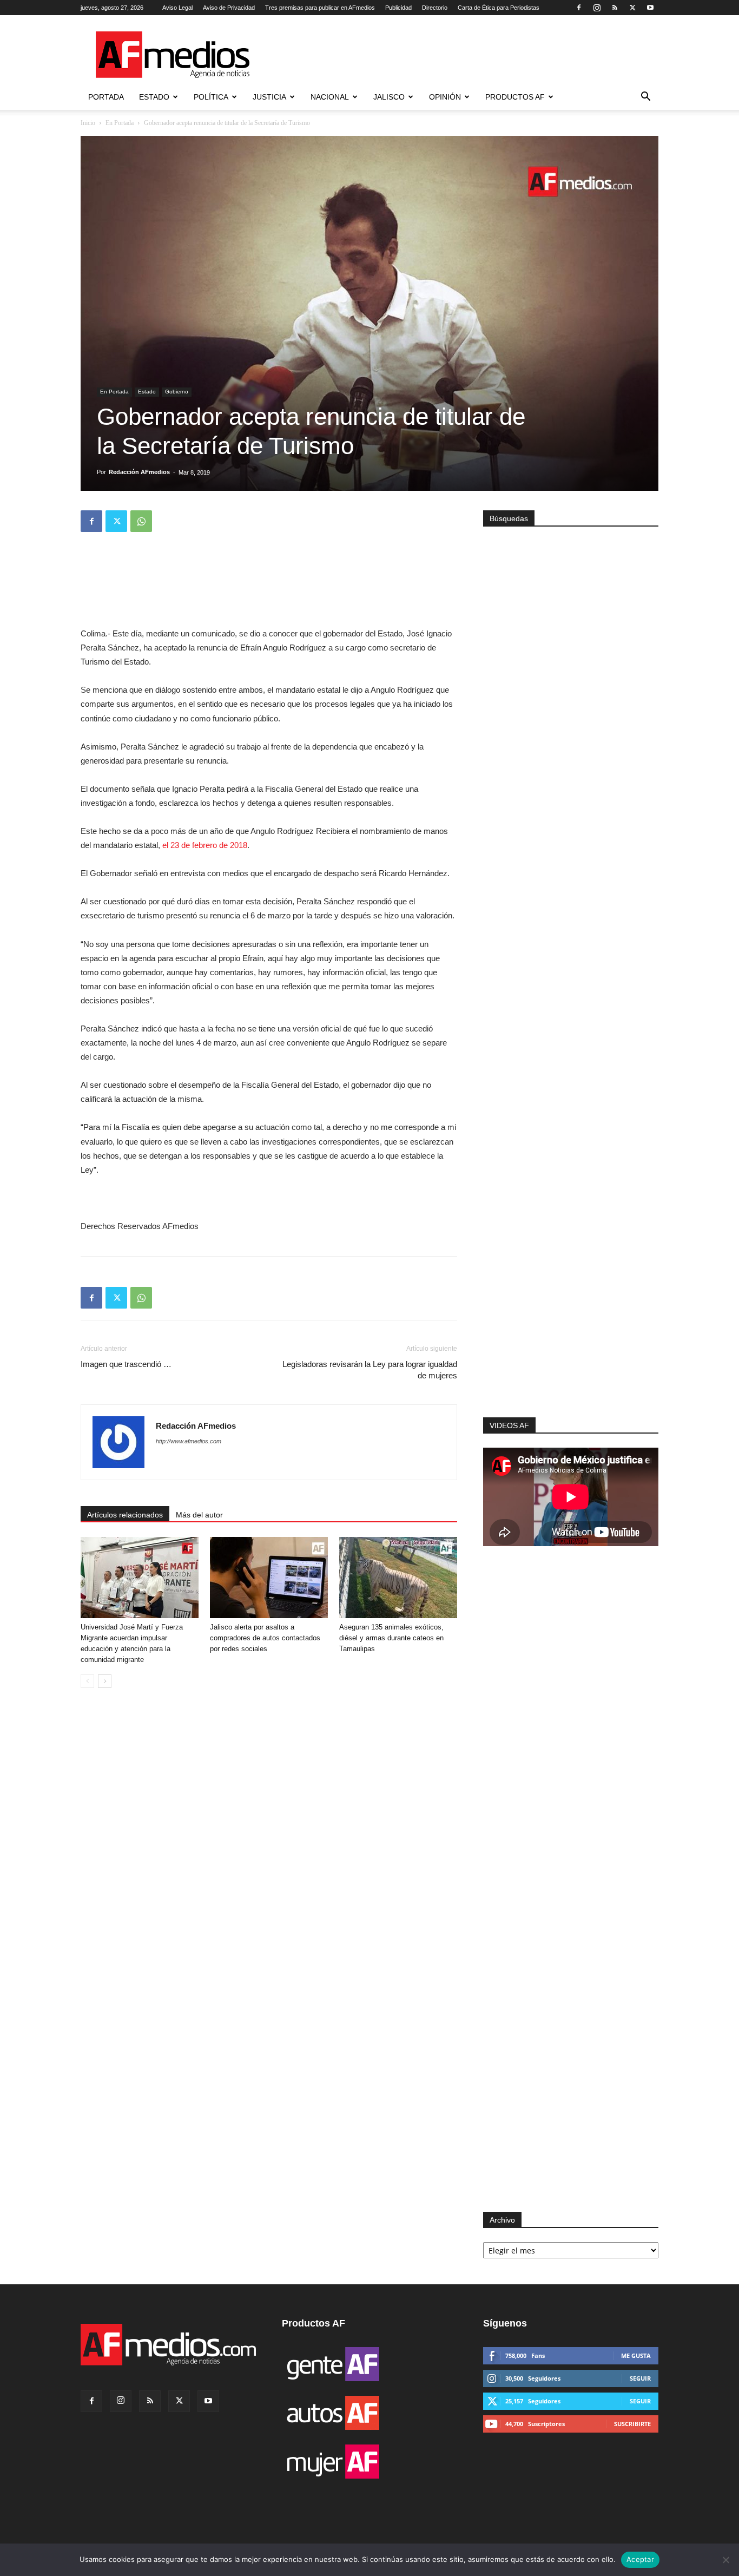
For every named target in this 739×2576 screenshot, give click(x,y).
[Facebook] (579, 8)
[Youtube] (650, 8)
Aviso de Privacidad (229, 8)
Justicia (269, 97)
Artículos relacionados (125, 1515)
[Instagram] (597, 8)
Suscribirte (632, 2424)
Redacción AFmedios (139, 472)
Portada (106, 97)
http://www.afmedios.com (189, 1441)
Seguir (640, 2378)
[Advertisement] (571, 1272)
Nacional (330, 97)
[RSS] (615, 8)
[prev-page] (87, 1681)
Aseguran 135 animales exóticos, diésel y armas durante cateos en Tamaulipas (391, 1638)
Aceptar (640, 2559)
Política (211, 97)
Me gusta (636, 2355)
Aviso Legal (177, 8)
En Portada (120, 123)
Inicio (88, 123)
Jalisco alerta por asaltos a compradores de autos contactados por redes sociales (265, 1638)
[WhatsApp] (141, 521)
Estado (154, 97)
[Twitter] (632, 8)
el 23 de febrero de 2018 (205, 845)
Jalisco (389, 97)
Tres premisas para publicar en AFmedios (320, 8)
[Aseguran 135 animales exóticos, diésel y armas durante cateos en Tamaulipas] (398, 1578)
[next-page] (105, 1681)
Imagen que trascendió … (126, 1364)
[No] (725, 2560)
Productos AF (515, 97)
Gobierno (177, 392)
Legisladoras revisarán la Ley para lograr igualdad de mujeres (370, 1370)
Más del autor (199, 1515)
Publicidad (398, 8)
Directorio (435, 8)
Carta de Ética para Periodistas (499, 8)
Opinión (445, 97)
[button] (645, 98)
